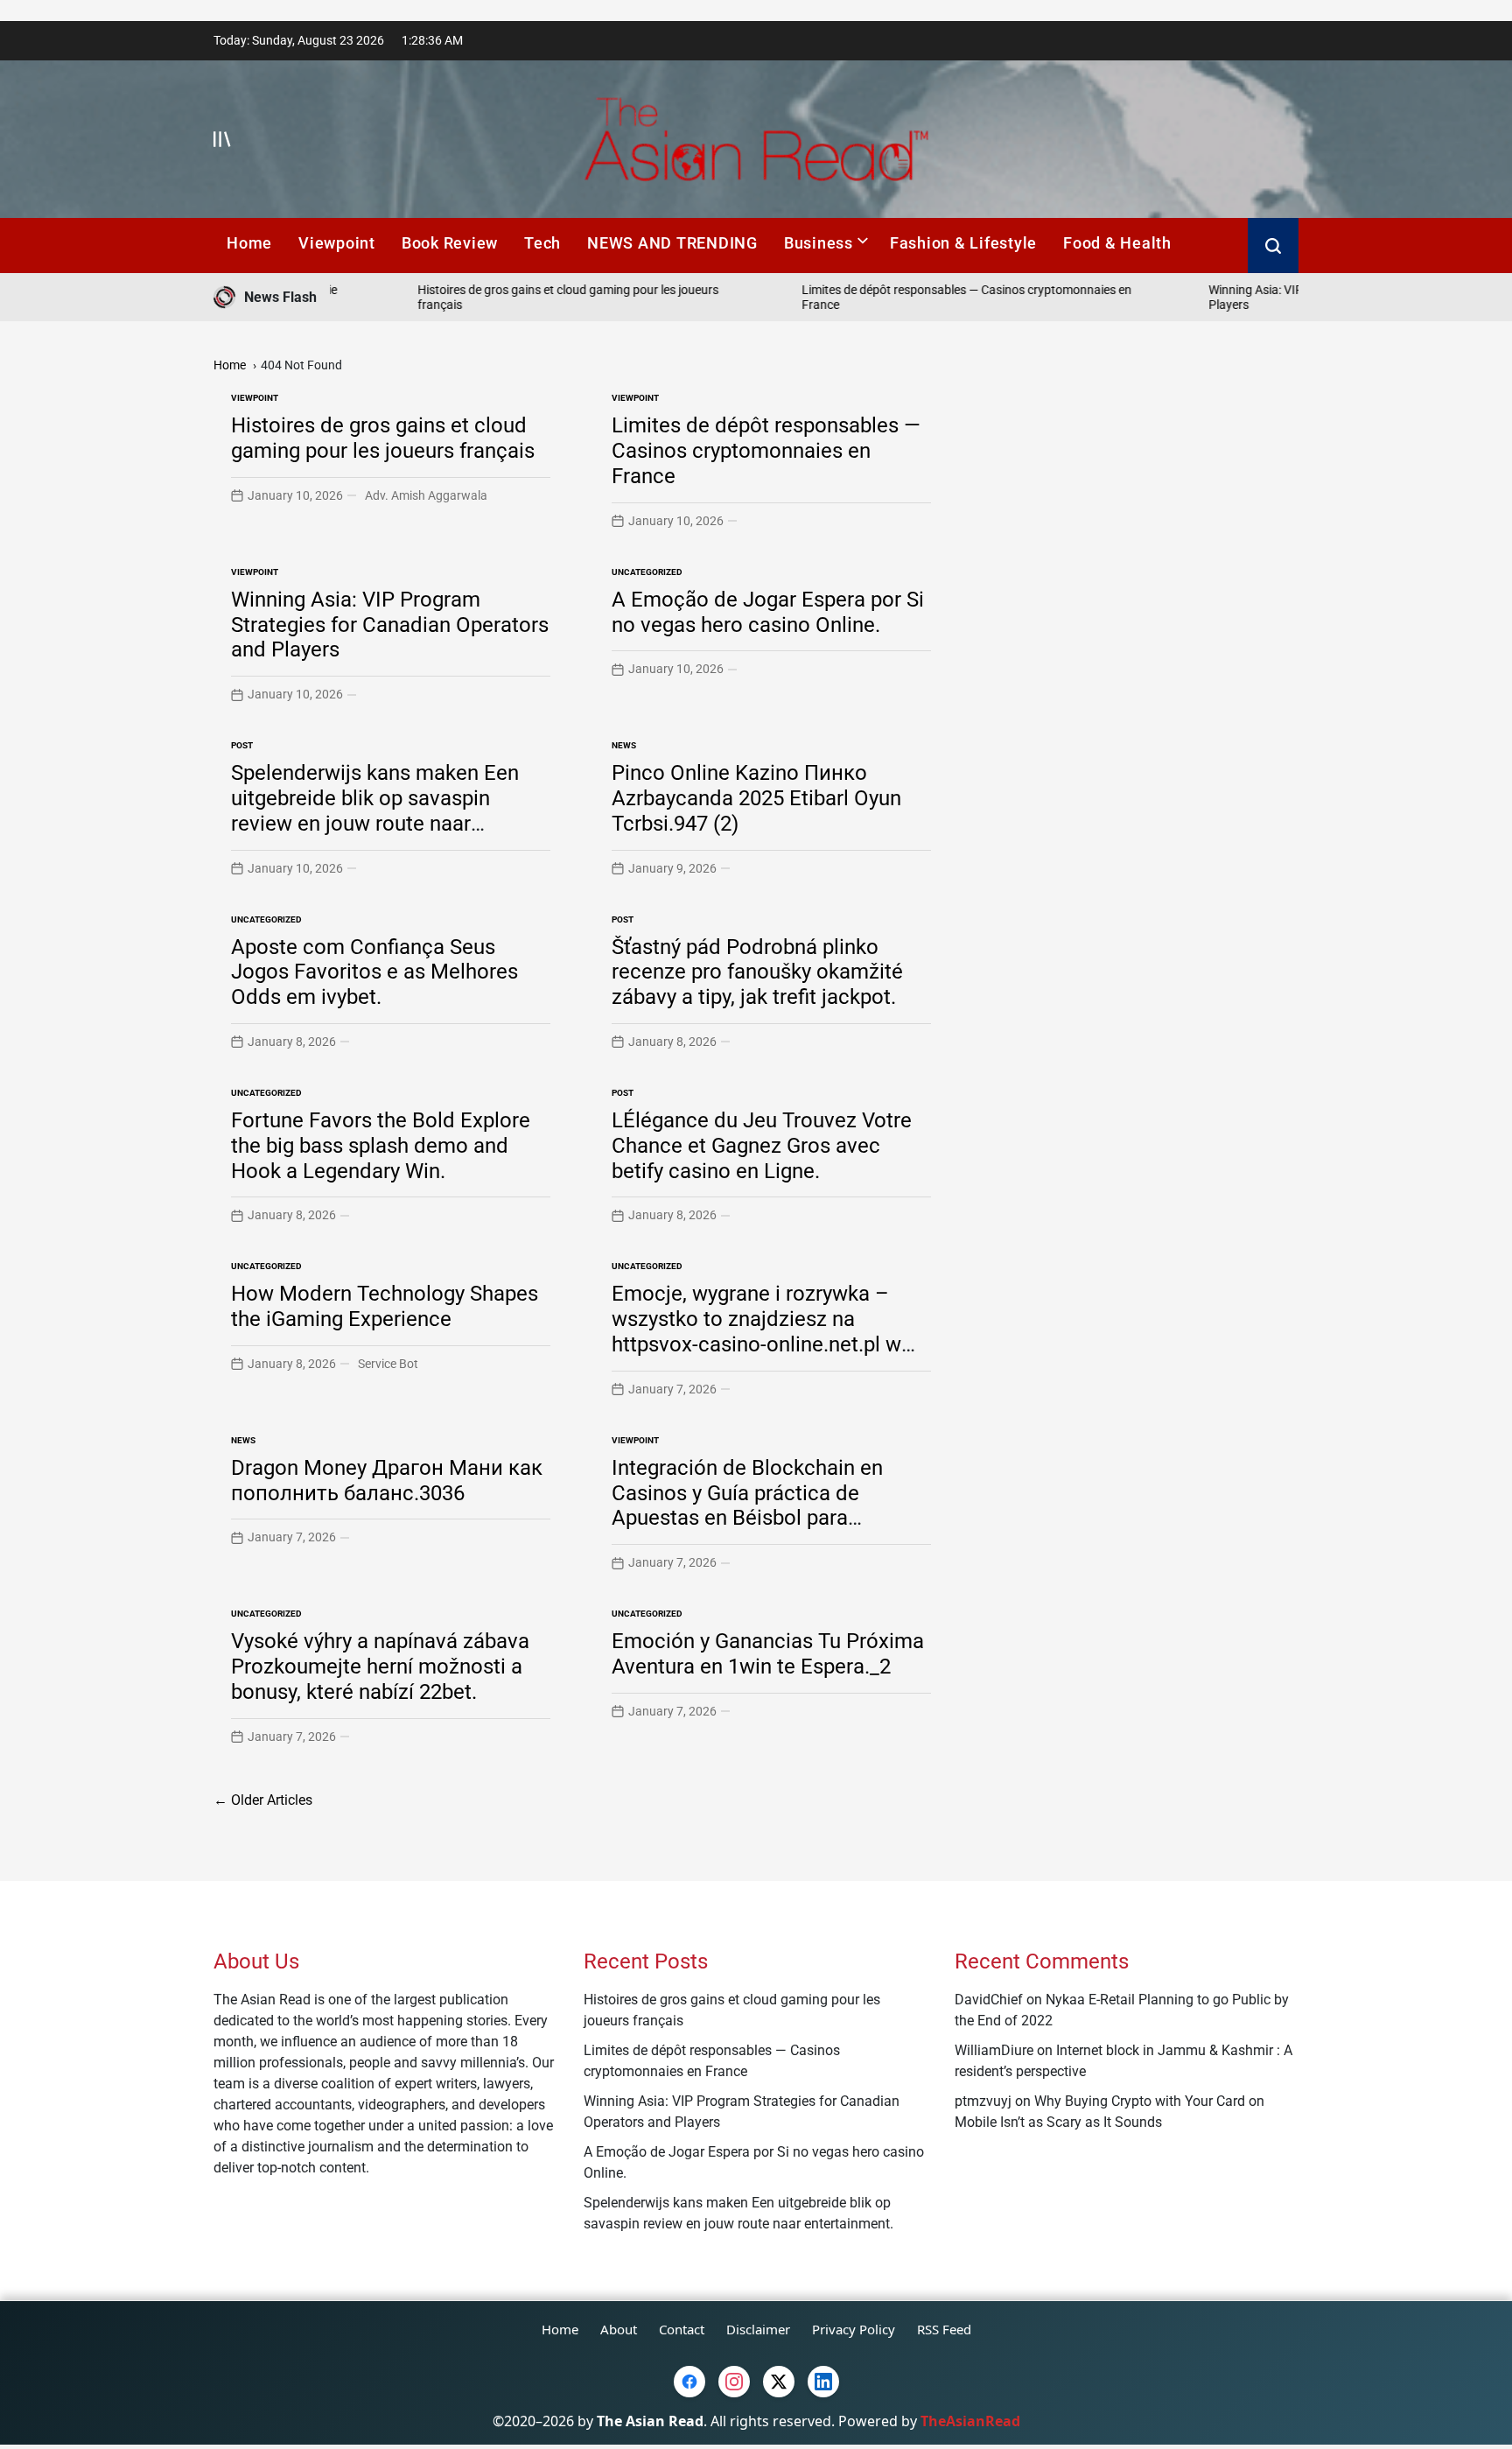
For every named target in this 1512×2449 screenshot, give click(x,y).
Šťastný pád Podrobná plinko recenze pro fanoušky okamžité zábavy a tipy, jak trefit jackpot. (757, 972)
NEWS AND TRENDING (672, 243)
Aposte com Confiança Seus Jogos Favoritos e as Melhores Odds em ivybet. (374, 972)
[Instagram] (734, 2382)
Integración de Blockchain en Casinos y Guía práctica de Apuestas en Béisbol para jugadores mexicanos (747, 1505)
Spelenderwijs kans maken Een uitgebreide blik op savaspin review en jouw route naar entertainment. (375, 810)
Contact (682, 2329)
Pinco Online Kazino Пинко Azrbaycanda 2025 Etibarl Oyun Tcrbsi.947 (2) (756, 798)
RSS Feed (944, 2329)
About (619, 2329)
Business (819, 243)
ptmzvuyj (983, 2101)
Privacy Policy (854, 2329)
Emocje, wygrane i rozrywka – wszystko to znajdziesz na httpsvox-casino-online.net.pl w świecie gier (756, 1331)
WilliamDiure (994, 2050)
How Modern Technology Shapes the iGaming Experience (385, 1306)
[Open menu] (222, 139)
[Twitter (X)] (779, 2382)
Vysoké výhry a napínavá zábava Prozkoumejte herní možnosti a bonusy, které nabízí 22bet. (380, 1667)
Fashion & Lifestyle (963, 243)
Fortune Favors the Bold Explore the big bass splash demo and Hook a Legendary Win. (381, 1146)
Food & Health (1117, 243)
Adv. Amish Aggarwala (426, 495)
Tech (542, 243)
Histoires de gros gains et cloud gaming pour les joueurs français (383, 438)
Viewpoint (337, 243)
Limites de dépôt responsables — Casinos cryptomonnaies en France (766, 451)
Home (249, 243)
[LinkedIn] (823, 2382)
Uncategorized (647, 572)
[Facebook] (689, 2382)
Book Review (450, 243)
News (624, 745)
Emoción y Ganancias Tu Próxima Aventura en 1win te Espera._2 (768, 1654)
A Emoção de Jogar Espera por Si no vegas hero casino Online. (768, 612)
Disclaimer (758, 2329)
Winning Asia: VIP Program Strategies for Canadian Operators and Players (390, 625)
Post (242, 745)
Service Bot (388, 1364)
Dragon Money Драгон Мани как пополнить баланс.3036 (387, 1481)
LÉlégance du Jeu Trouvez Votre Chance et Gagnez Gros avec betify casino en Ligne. (762, 1146)
